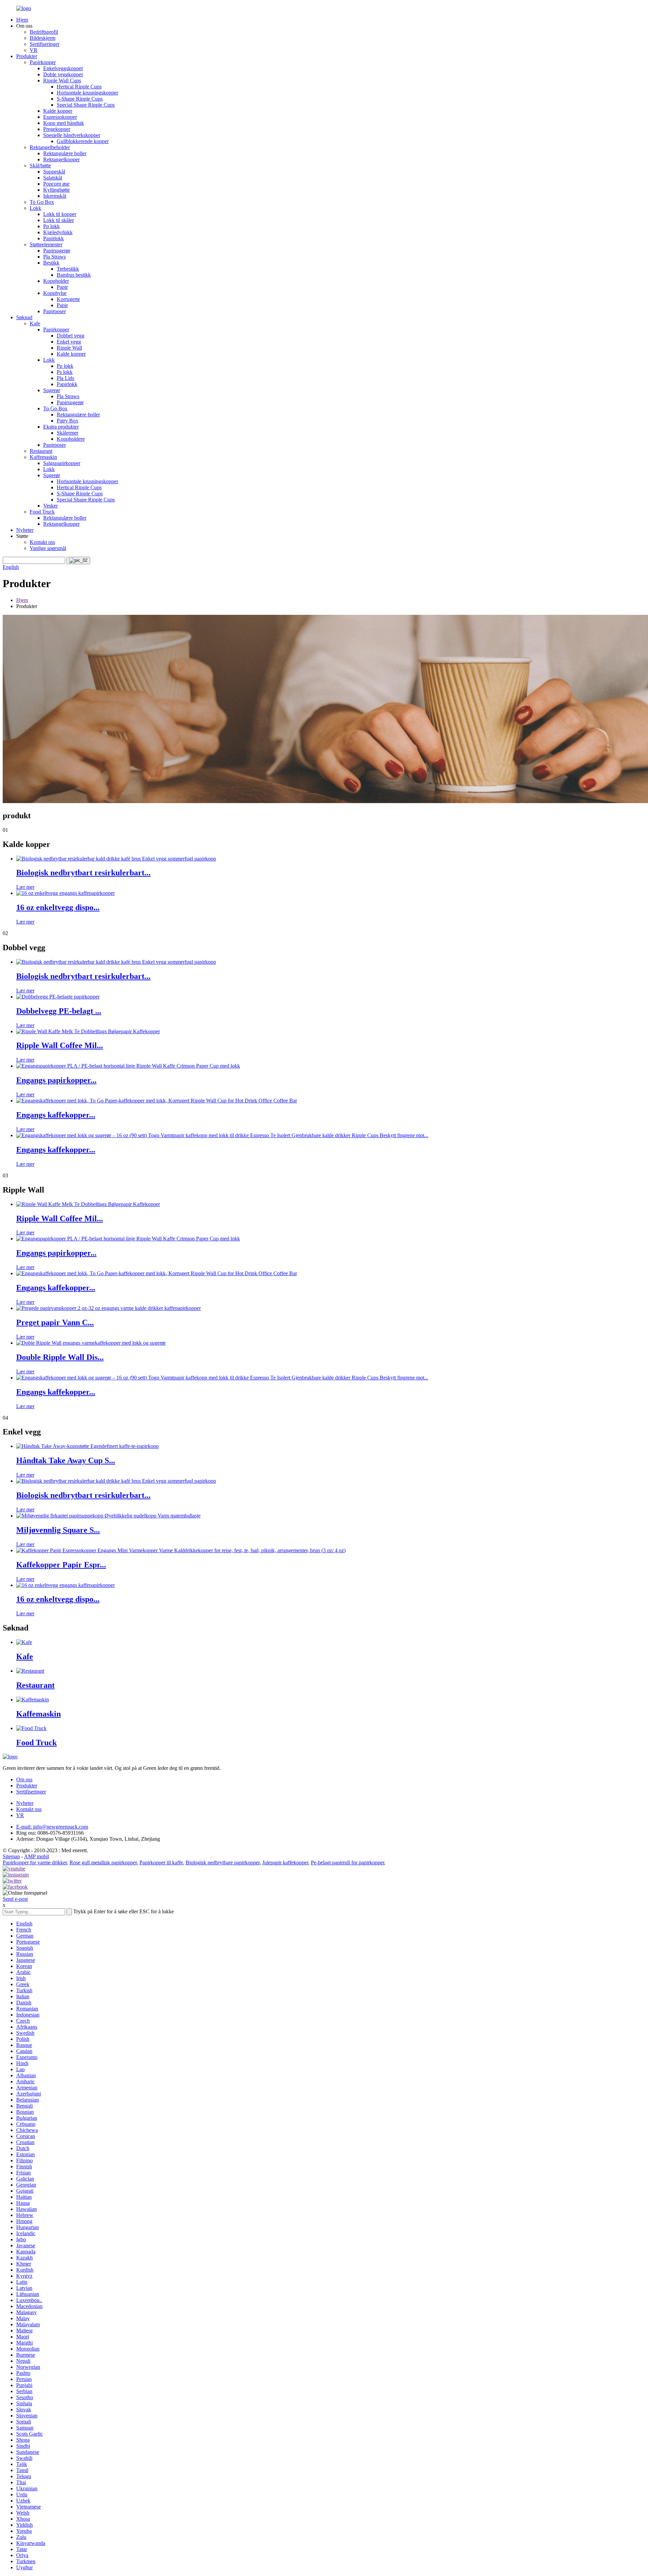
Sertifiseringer (45, 44)
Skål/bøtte (40, 166)
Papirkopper (43, 62)
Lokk (35, 208)
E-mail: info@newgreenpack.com (52, 1827)
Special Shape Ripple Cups (86, 105)
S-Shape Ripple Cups (80, 99)
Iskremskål (55, 196)
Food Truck (42, 512)
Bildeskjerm (43, 38)
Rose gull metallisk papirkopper (103, 1862)
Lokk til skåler (59, 220)
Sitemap (11, 1856)
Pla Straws (55, 257)
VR (34, 50)
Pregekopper (57, 129)
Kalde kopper (58, 111)
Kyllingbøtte (57, 190)
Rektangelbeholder (50, 147)
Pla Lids (65, 378)
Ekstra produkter (61, 427)
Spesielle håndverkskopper (72, 135)
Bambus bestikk (74, 275)
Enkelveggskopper (63, 68)
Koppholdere (71, 439)
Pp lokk (51, 226)
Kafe (35, 323)
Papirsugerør (57, 251)
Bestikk (51, 263)
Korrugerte (68, 299)
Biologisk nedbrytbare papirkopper (223, 1862)
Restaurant (41, 451)
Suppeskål (54, 172)
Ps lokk (65, 372)
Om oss (24, 1779)
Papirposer (55, 311)
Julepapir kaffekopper (285, 1862)
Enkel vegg (69, 342)
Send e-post (15, 1899)
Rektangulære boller (65, 153)
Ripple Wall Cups (62, 80)
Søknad (24, 317)
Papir (62, 287)
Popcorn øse (56, 184)
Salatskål (53, 178)
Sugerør (52, 390)
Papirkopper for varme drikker (35, 1862)
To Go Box (42, 202)
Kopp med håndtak (64, 123)
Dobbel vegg (71, 336)
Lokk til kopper (60, 214)
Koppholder (56, 281)
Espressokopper (60, 117)
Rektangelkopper (61, 159)
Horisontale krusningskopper (87, 93)
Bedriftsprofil (44, 32)
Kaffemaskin (43, 457)
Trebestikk (68, 269)
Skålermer (67, 433)
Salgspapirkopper (62, 463)
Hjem (22, 20)
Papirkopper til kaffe (161, 1862)
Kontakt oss (42, 542)
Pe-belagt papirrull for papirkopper (347, 1862)
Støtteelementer (46, 244)
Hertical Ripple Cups (79, 87)
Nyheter (25, 530)
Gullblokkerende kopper (83, 141)
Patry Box (67, 421)
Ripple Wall (69, 348)
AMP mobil (36, 1856)
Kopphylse (55, 293)
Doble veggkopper (63, 74)
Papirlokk (53, 238)
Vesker (50, 506)
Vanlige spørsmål (48, 548)
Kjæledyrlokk (58, 232)
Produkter (27, 56)
